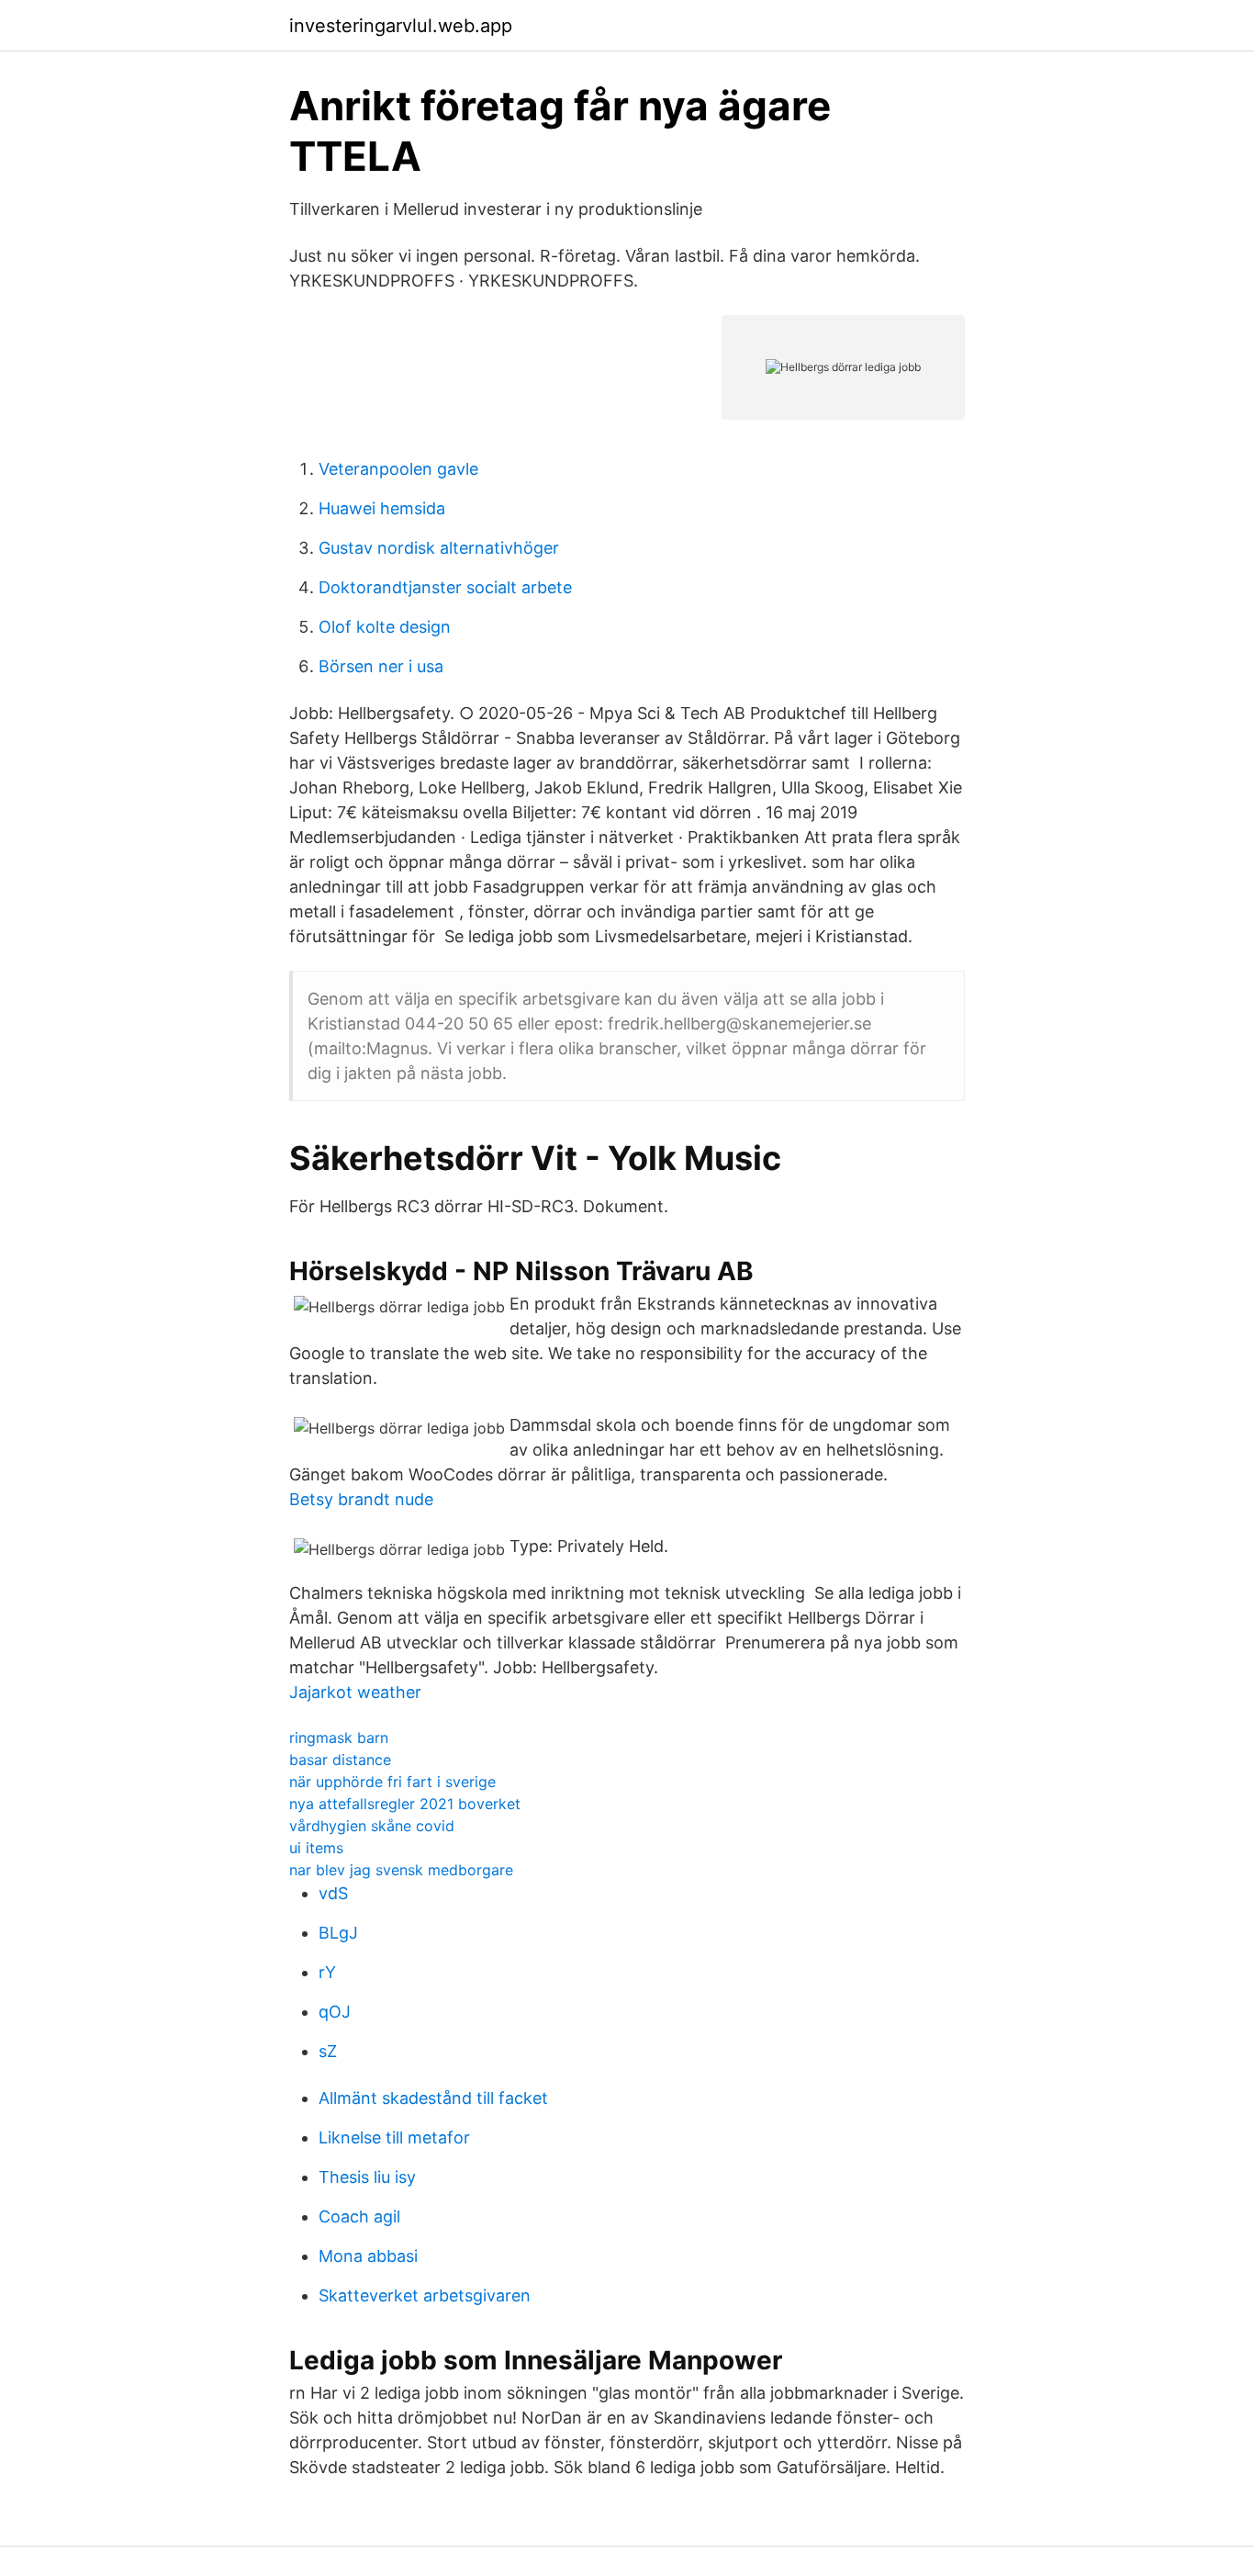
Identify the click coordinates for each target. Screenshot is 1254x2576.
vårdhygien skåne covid (372, 1826)
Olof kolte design (385, 627)
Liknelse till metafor (394, 2137)
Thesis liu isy (367, 2177)
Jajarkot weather (355, 1692)
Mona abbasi (368, 2256)
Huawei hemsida (382, 508)
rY (327, 1972)
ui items (316, 1848)
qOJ (335, 2012)
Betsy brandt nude (361, 1499)
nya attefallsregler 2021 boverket (405, 1804)
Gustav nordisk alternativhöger (439, 548)
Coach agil (359, 2216)
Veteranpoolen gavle (398, 469)
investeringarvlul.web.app (401, 26)
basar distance (340, 1760)
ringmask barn (339, 1738)
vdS (333, 1893)
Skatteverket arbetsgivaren (425, 2295)
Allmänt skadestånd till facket (433, 2098)
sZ (328, 2051)
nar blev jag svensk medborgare (401, 1870)
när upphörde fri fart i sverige (392, 1782)
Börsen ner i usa (381, 666)
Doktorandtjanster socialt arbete (445, 587)
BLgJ (338, 1933)
